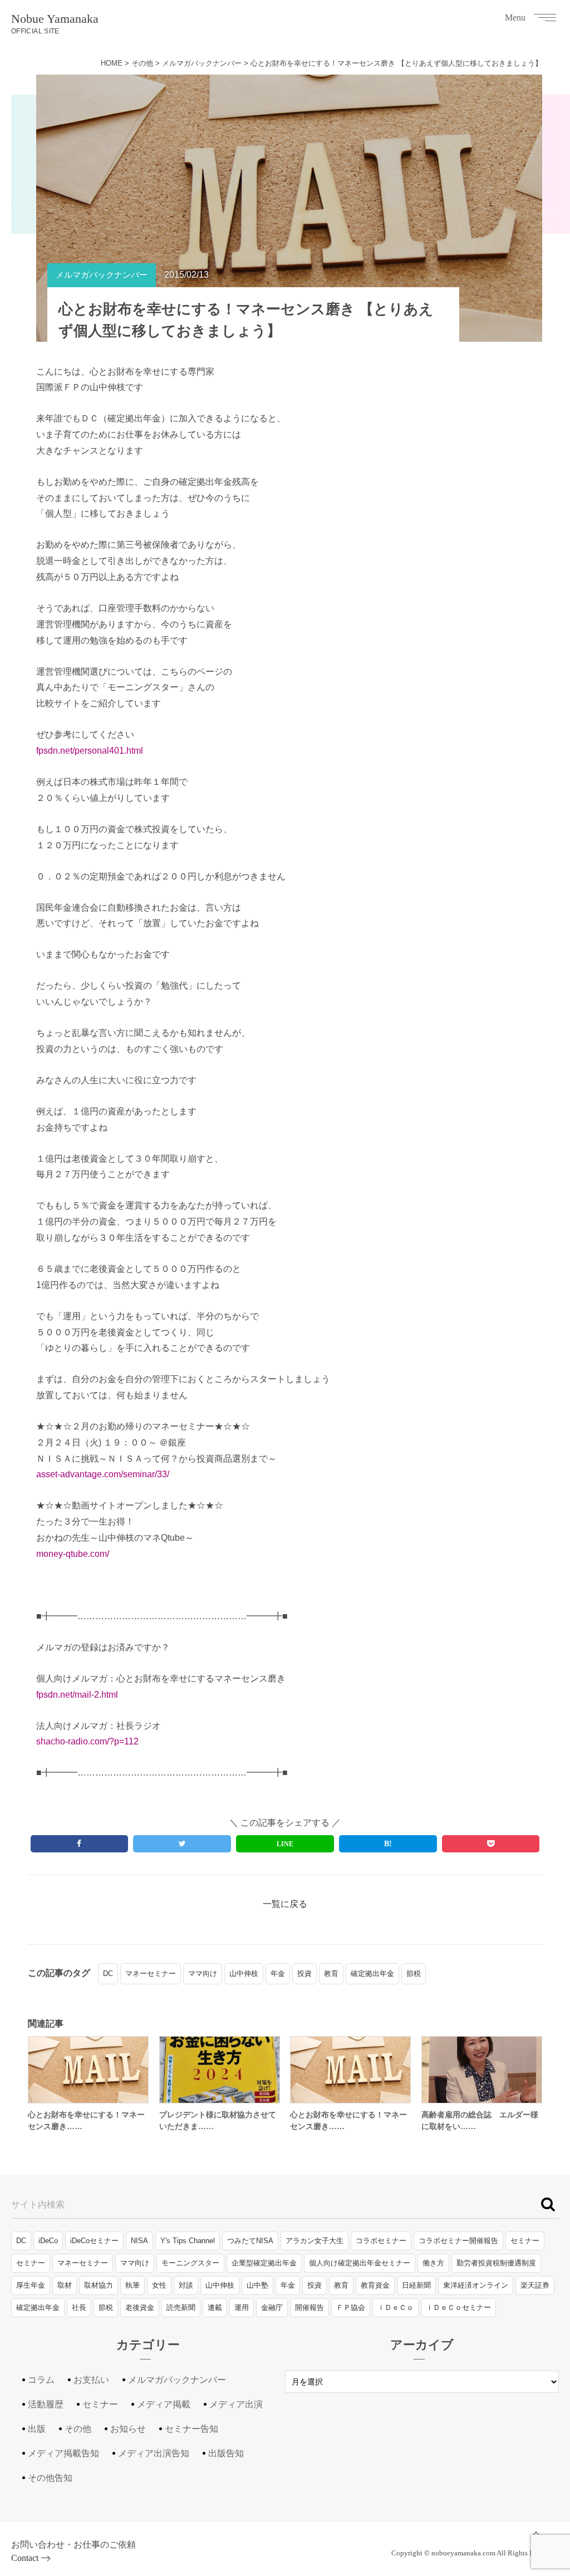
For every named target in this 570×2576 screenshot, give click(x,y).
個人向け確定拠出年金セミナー (360, 2263)
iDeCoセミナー (94, 2241)
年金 (278, 1973)
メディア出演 (236, 2404)
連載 (215, 2307)
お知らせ (128, 2429)
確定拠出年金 (372, 1973)
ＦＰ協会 (351, 2307)
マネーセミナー (151, 1973)
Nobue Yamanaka (55, 23)
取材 (65, 2285)
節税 (414, 1973)
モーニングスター (190, 2263)
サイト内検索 (38, 2204)
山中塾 (257, 2285)
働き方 (433, 2263)
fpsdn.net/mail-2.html (77, 1695)
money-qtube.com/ (73, 1554)
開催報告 (309, 2307)
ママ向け (203, 1973)
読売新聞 (181, 2307)
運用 (242, 2307)
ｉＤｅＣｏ (395, 2307)
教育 (331, 1973)
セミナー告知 (191, 2429)
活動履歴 (46, 2404)
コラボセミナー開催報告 (458, 2241)
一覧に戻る (285, 1904)
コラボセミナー (381, 2241)
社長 (79, 2307)
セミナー (525, 2241)
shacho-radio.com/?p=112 (87, 1741)
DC (108, 1973)
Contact (25, 2558)
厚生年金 (31, 2285)
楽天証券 (535, 2285)
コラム (41, 2380)
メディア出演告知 (154, 2453)
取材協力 (99, 2285)
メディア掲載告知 (63, 2453)
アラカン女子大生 (315, 2241)
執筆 (132, 2285)
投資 (304, 1973)
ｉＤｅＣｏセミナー (458, 2307)
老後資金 (140, 2307)
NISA (139, 2241)
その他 (142, 63)
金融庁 (272, 2307)
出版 (37, 2429)
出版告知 (226, 2453)
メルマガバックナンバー (202, 63)
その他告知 (50, 2478)
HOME (112, 63)
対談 (186, 2285)
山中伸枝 (244, 1973)
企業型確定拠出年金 (264, 2263)
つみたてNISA (250, 2241)
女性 (159, 2285)
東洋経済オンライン (476, 2285)
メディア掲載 (164, 2404)
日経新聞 (416, 2285)
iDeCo (48, 2241)
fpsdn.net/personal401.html (90, 751)
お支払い (91, 2380)
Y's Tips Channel (188, 2241)
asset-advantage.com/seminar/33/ (103, 1474)
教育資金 (375, 2285)
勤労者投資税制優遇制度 (496, 2263)
